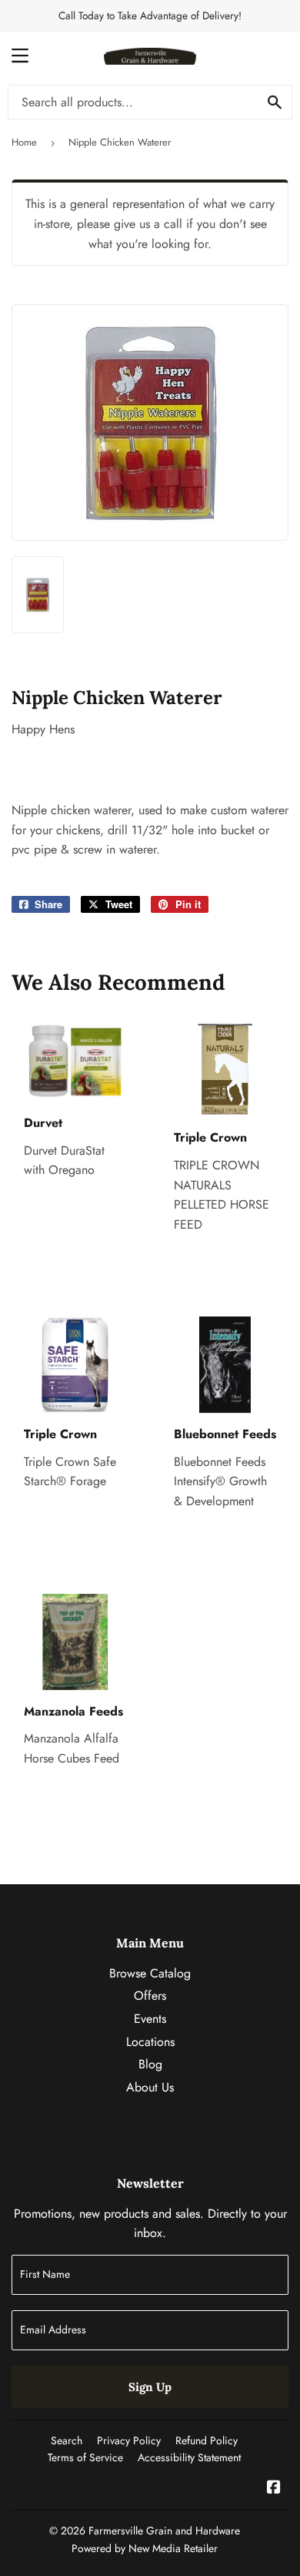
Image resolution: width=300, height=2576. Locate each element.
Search (67, 2440)
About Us (150, 2087)
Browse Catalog (150, 1973)
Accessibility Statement (189, 2457)
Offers (150, 1996)
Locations (150, 2042)
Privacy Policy (129, 2440)
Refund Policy (207, 2440)
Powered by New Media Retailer (145, 2548)
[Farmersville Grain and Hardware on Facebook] (274, 2489)
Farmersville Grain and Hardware (164, 2531)
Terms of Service (85, 2457)
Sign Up (150, 2387)
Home (24, 142)
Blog (150, 2064)
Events (150, 2019)
